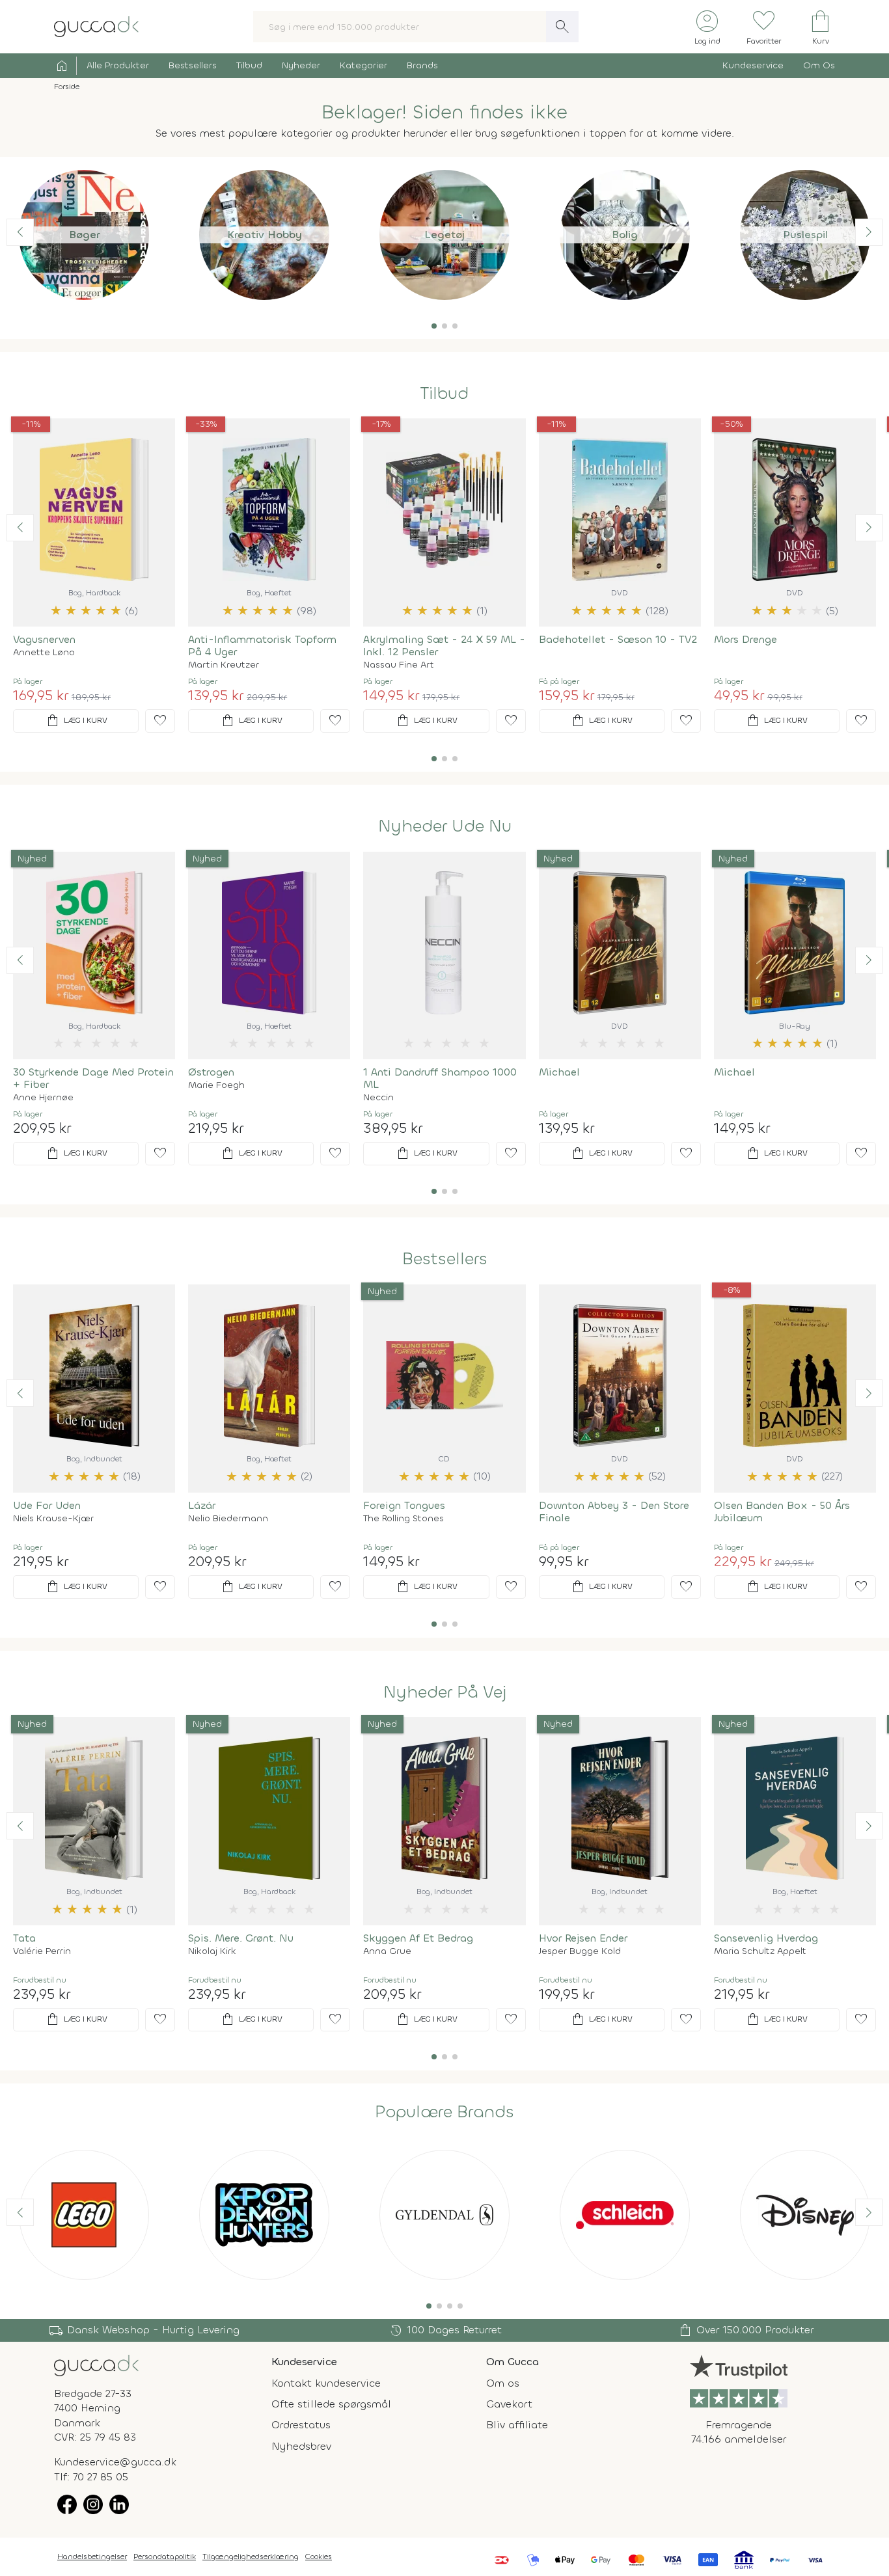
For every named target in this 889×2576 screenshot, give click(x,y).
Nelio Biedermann (228, 1519)
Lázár (202, 1505)
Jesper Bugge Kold (580, 1951)
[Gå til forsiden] (96, 2364)
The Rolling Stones (403, 1519)
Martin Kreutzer (224, 665)
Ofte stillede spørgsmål (331, 2404)
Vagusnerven (44, 639)
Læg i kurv (76, 721)
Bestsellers (193, 65)
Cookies (319, 2556)
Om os (503, 2383)
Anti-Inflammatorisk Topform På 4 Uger (262, 645)
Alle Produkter (118, 65)
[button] (434, 326)
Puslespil (805, 235)
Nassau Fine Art (399, 665)
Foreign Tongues (404, 1505)
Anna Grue (387, 1951)
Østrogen (211, 1072)
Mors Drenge (745, 639)
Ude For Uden (47, 1505)
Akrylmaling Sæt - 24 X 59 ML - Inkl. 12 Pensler (444, 645)
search (562, 27)
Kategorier (363, 65)
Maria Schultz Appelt (760, 1951)
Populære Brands (444, 2112)
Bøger (84, 235)
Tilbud (249, 65)
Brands (422, 65)
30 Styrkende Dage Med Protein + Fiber (93, 1078)
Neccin (378, 1098)
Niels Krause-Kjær (53, 1519)
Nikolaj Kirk (212, 1951)
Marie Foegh (216, 1085)
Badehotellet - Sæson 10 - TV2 (618, 639)
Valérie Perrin (42, 1951)
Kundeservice (753, 65)
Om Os (819, 65)
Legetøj (444, 235)
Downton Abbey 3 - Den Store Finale (614, 1512)
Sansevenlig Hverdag (766, 1938)
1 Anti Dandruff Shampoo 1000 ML (440, 1078)
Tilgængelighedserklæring (251, 2556)
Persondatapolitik (165, 2556)
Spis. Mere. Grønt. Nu (241, 1938)
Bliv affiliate (517, 2425)
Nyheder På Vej (445, 1692)
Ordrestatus (301, 2425)
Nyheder (301, 65)
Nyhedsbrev (301, 2446)
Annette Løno (44, 653)
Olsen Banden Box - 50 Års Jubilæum (782, 1512)
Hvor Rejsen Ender (583, 1938)
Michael (559, 1072)
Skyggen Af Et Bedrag (418, 1938)
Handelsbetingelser (92, 2556)
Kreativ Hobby (264, 235)
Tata (24, 1938)
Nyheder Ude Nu (445, 826)
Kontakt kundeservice (326, 2383)
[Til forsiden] (96, 26)
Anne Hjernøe (43, 1098)
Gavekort (509, 2404)
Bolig (625, 235)
